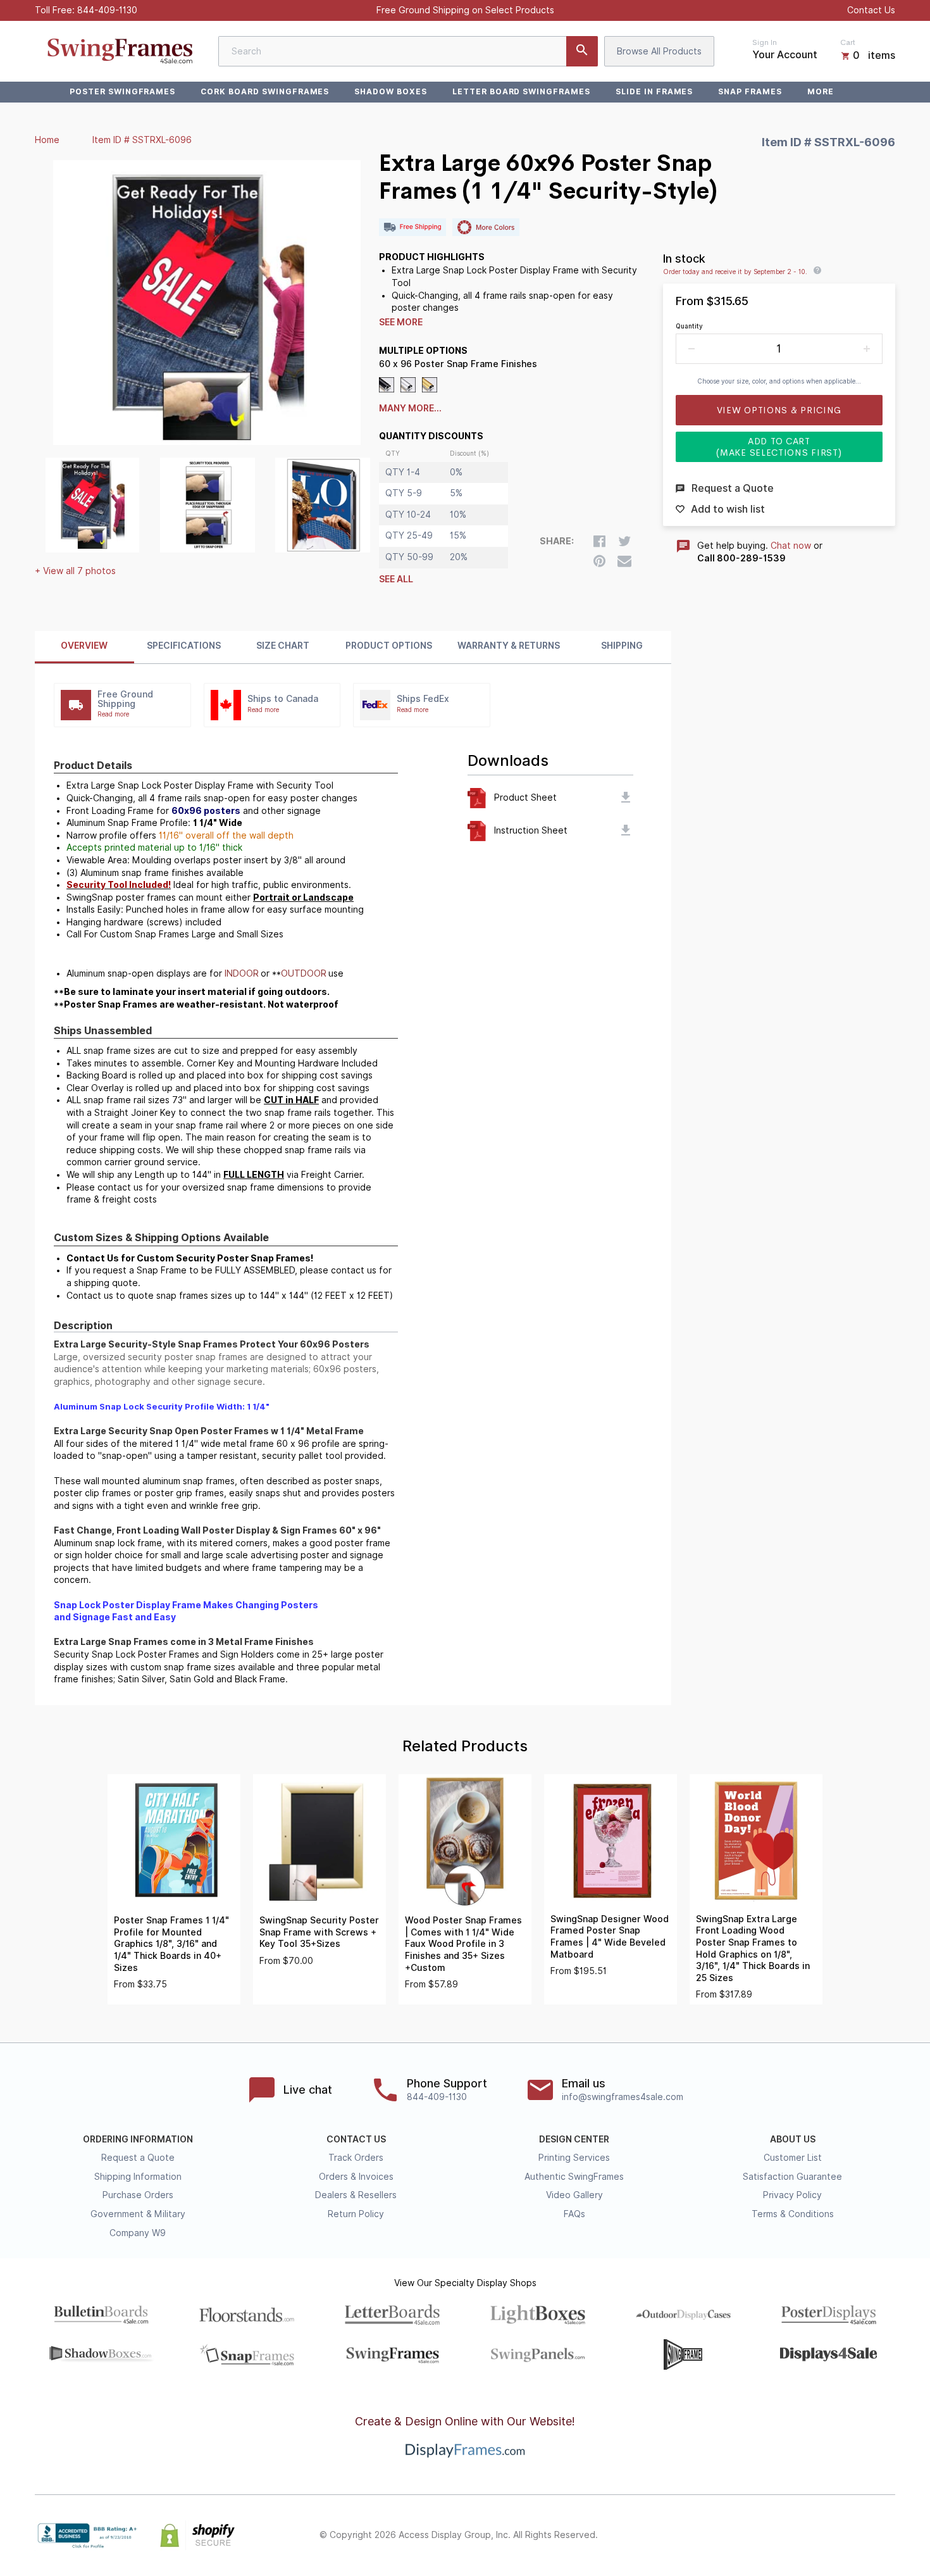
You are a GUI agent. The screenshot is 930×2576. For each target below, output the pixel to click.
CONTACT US (356, 2139)
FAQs (574, 2214)
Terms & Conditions (793, 2214)
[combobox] (408, 51)
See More (401, 322)
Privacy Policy (792, 2195)
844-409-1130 (107, 10)
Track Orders (356, 2158)
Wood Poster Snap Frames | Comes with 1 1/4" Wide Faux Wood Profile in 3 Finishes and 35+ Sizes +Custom (463, 1944)
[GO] (582, 51)
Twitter (804, 2535)
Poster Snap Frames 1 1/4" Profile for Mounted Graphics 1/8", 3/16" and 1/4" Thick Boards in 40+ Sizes (171, 1944)
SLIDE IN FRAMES (654, 91)
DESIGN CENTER (574, 2139)
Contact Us (871, 10)
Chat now (791, 546)
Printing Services (574, 2158)
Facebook (776, 2535)
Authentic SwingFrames (574, 2177)
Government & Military (138, 2214)
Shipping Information (138, 2177)
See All (396, 579)
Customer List (793, 2158)
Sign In (765, 42)
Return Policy (356, 2214)
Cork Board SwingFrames (265, 91)
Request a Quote (138, 2158)
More (821, 91)
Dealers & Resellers (356, 2195)
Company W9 (138, 2233)
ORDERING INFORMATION (138, 2139)
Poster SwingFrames (122, 91)
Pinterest (832, 2535)
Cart (848, 42)
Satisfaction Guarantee (792, 2177)
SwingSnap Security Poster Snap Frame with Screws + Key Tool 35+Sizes (319, 1932)
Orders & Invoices (356, 2177)
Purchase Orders (138, 2195)
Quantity (689, 326)
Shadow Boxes (391, 91)
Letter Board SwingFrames (521, 91)
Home (47, 140)
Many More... (410, 408)
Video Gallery (574, 2195)
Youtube (888, 2535)
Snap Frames (750, 91)
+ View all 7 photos (75, 571)
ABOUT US (793, 2139)
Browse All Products (659, 51)
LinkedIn (860, 2535)
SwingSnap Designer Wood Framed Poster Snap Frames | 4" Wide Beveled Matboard (610, 1937)
